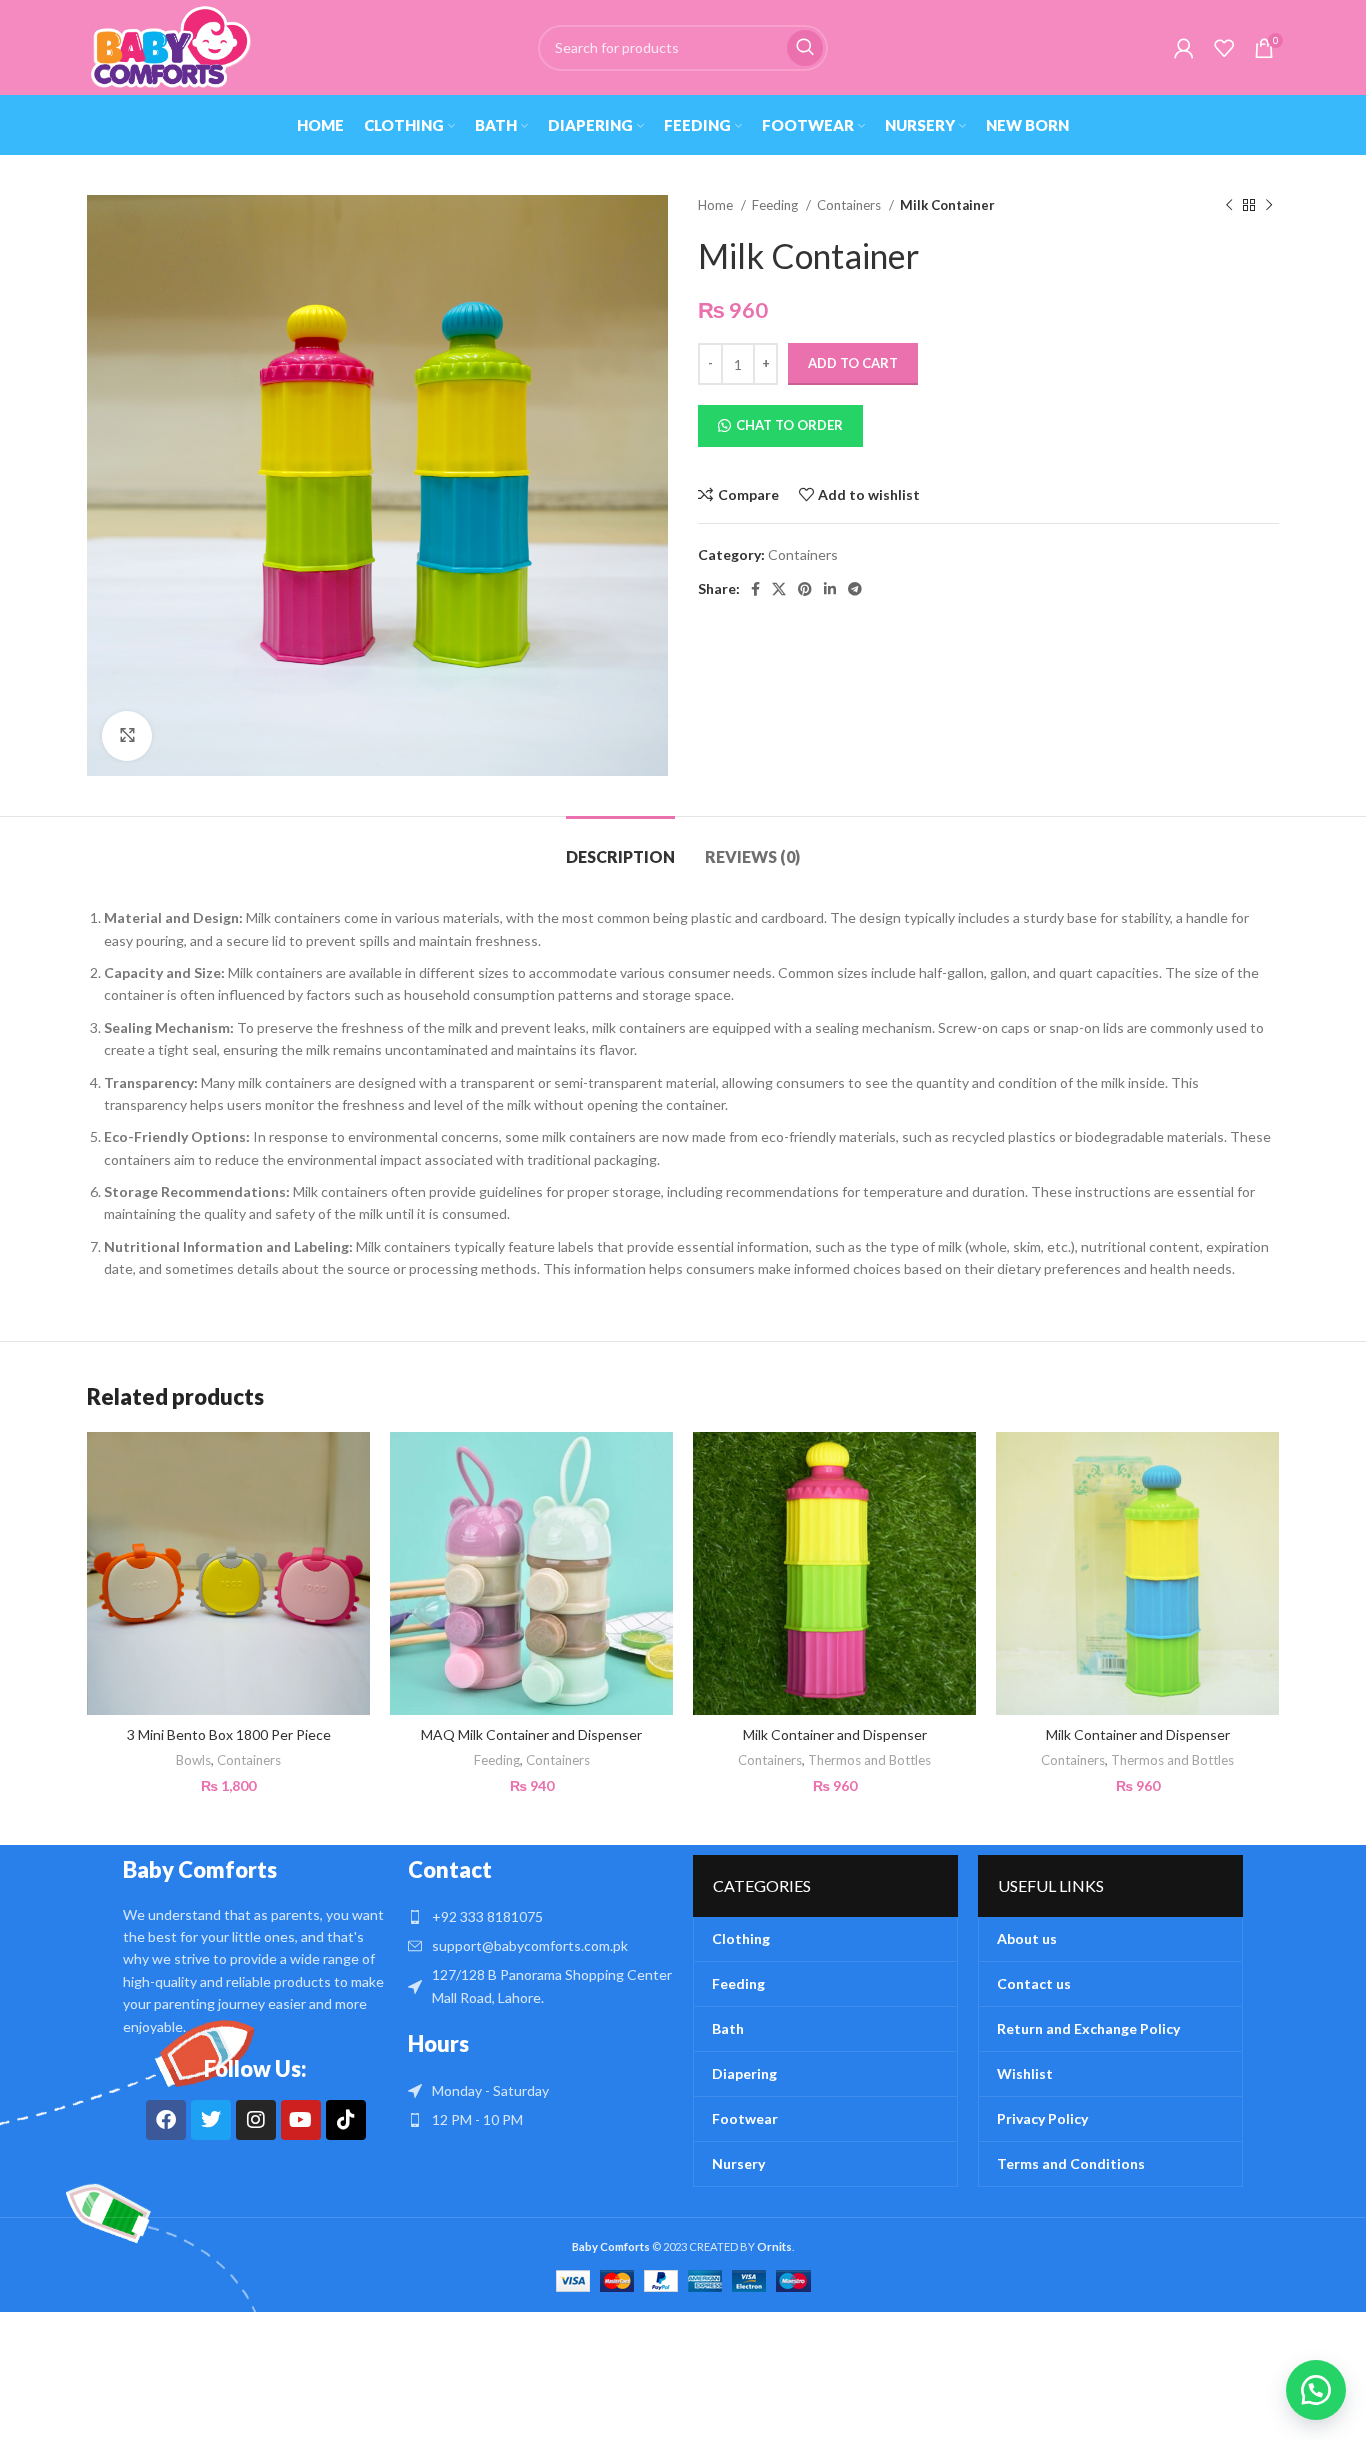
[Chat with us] (1316, 2390)
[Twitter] (211, 2120)
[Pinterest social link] (805, 589)
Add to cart (853, 363)
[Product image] (228, 1573)
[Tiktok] (346, 2120)
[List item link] (540, 1917)
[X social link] (779, 589)
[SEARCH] (805, 48)
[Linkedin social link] (830, 589)
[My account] (1184, 48)
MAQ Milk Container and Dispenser (531, 1734)
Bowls (193, 1760)
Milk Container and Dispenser (835, 1734)
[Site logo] (169, 45)
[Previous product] (1229, 206)
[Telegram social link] (855, 589)
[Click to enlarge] (127, 736)
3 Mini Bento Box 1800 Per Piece (229, 1734)
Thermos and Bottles (869, 1760)
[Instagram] (256, 2120)
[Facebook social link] (755, 589)
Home (717, 205)
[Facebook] (166, 2120)
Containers (850, 205)
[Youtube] (301, 2120)
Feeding (776, 205)
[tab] (620, 846)
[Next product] (1269, 206)
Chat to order (789, 425)
